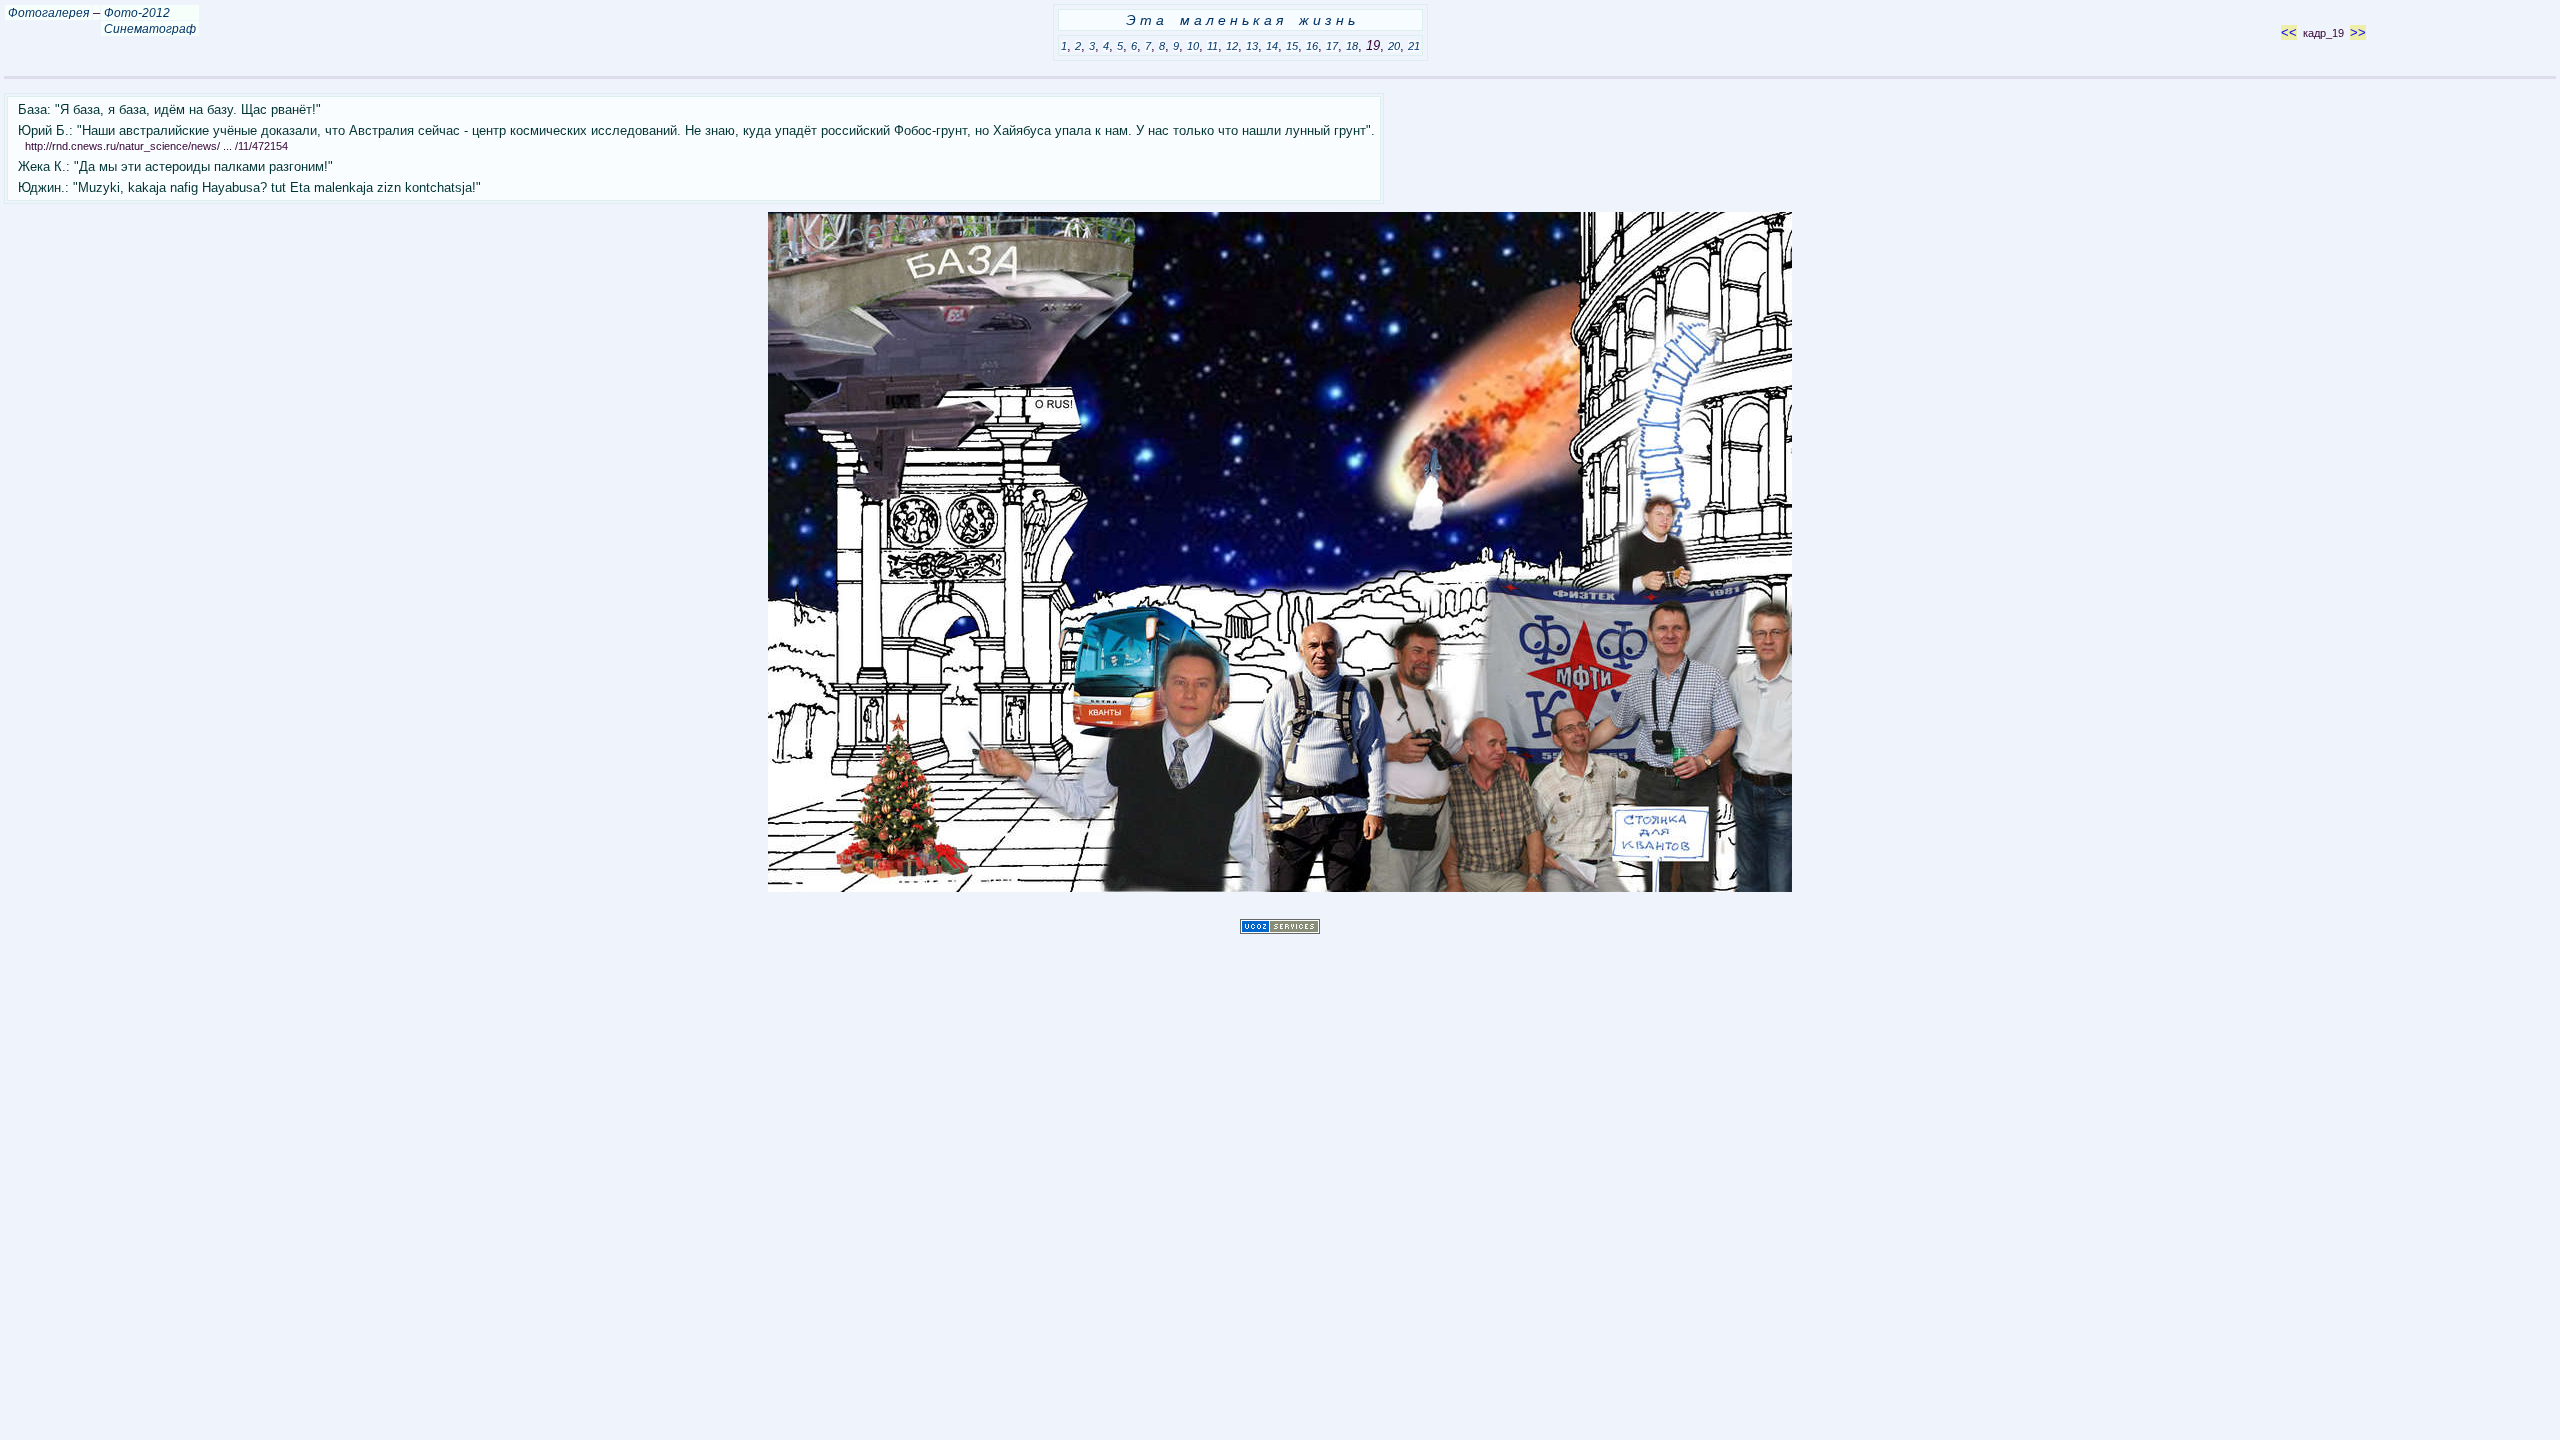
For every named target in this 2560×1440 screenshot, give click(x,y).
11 (1212, 46)
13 (1252, 46)
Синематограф (150, 29)
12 (1232, 46)
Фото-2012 (137, 13)
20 (1394, 46)
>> (2358, 32)
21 (1414, 46)
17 (1332, 46)
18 (1352, 46)
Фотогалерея (48, 13)
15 (1292, 46)
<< (2289, 32)
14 (1272, 46)
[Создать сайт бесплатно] (1280, 929)
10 (1193, 46)
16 (1312, 46)
